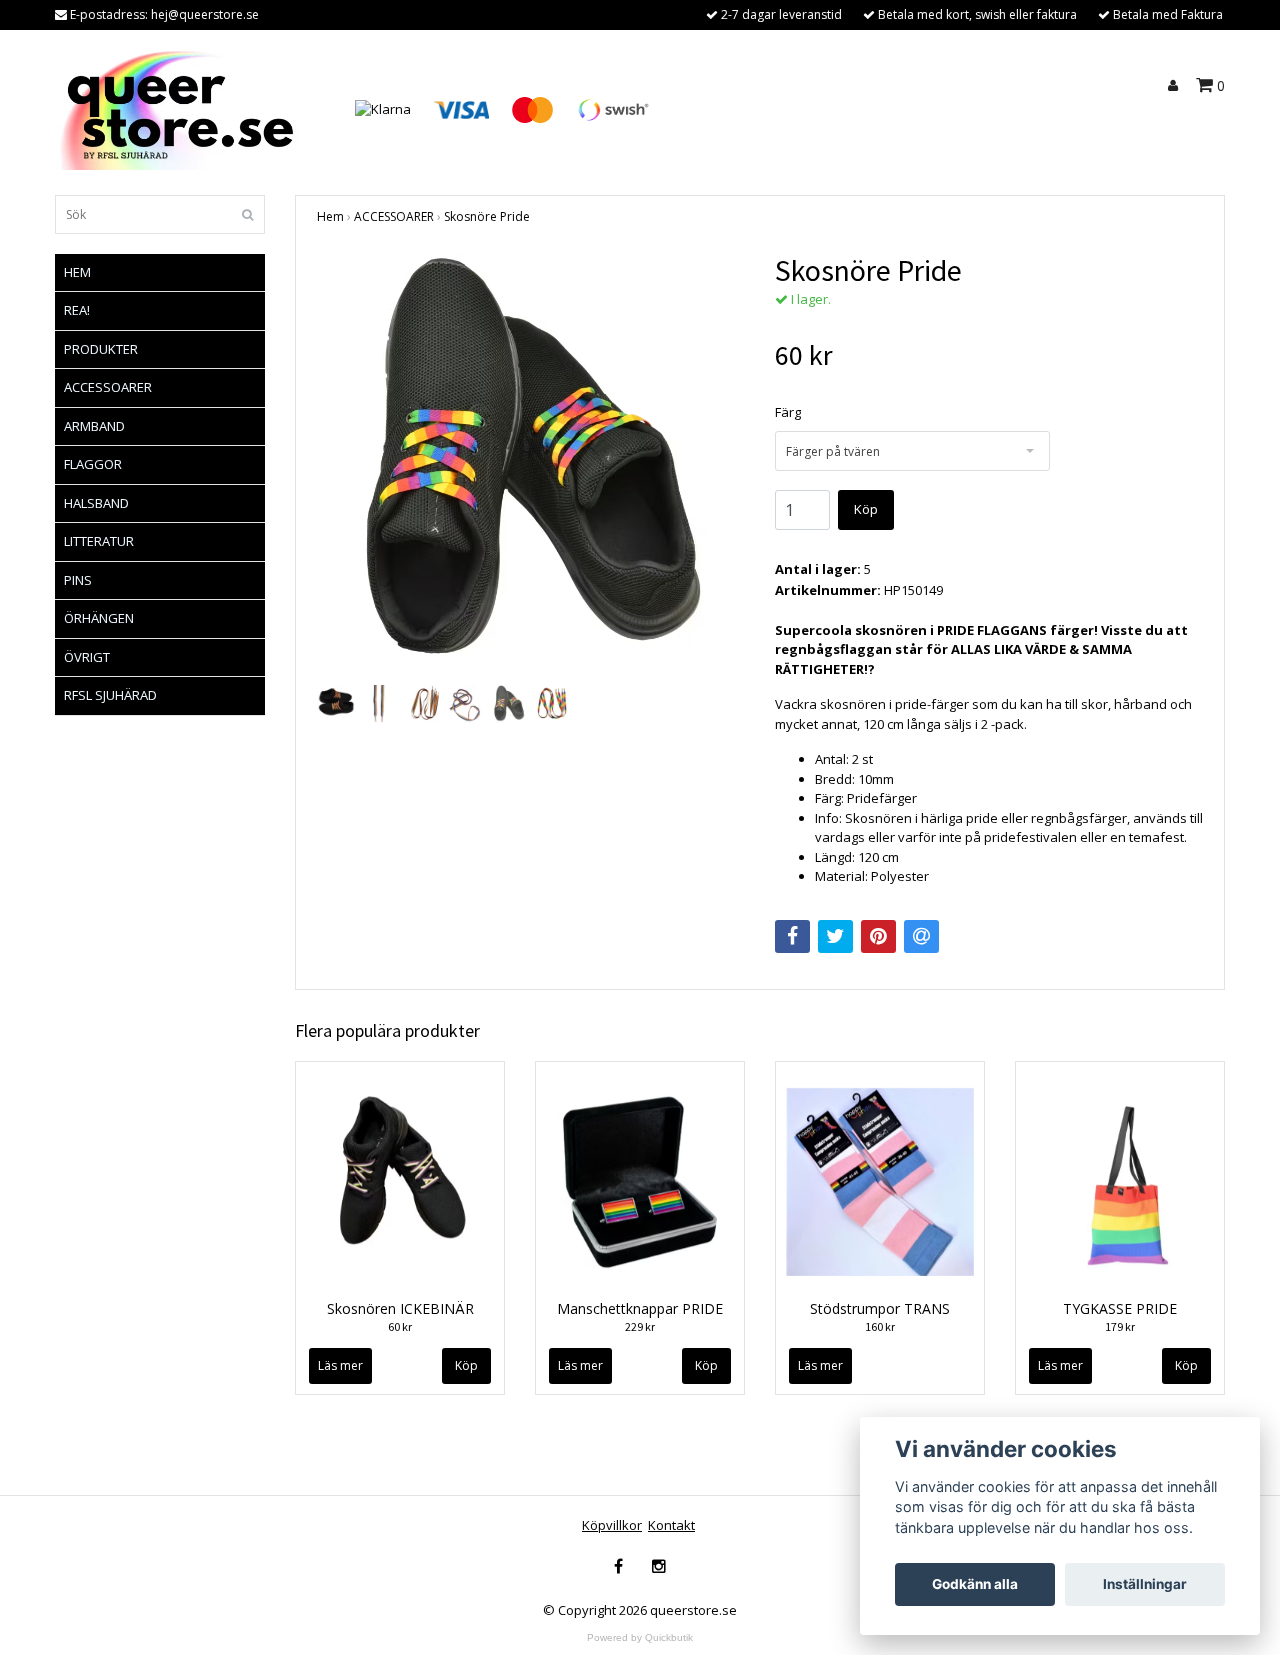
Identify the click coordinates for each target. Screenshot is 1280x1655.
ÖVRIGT (87, 657)
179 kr (1120, 1326)
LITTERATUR (99, 541)
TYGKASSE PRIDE (1120, 1308)
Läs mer (340, 1365)
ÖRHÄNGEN (99, 618)
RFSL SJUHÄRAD (110, 695)
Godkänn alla (975, 1584)
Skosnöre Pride (487, 216)
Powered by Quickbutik (640, 1637)
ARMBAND (94, 426)
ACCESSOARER (108, 387)
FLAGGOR (93, 464)
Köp (866, 509)
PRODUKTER (101, 349)
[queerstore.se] (182, 108)
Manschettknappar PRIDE (640, 1308)
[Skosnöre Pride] (531, 466)
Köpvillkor (612, 1525)
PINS (78, 580)
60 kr (400, 1326)
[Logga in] (1176, 86)
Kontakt (671, 1525)
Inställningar (1145, 1584)
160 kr (880, 1326)
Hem (330, 216)
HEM (77, 272)
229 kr (640, 1326)
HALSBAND (96, 503)
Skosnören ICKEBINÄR (400, 1308)
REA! (77, 310)
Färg (788, 412)
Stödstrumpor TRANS (880, 1308)
